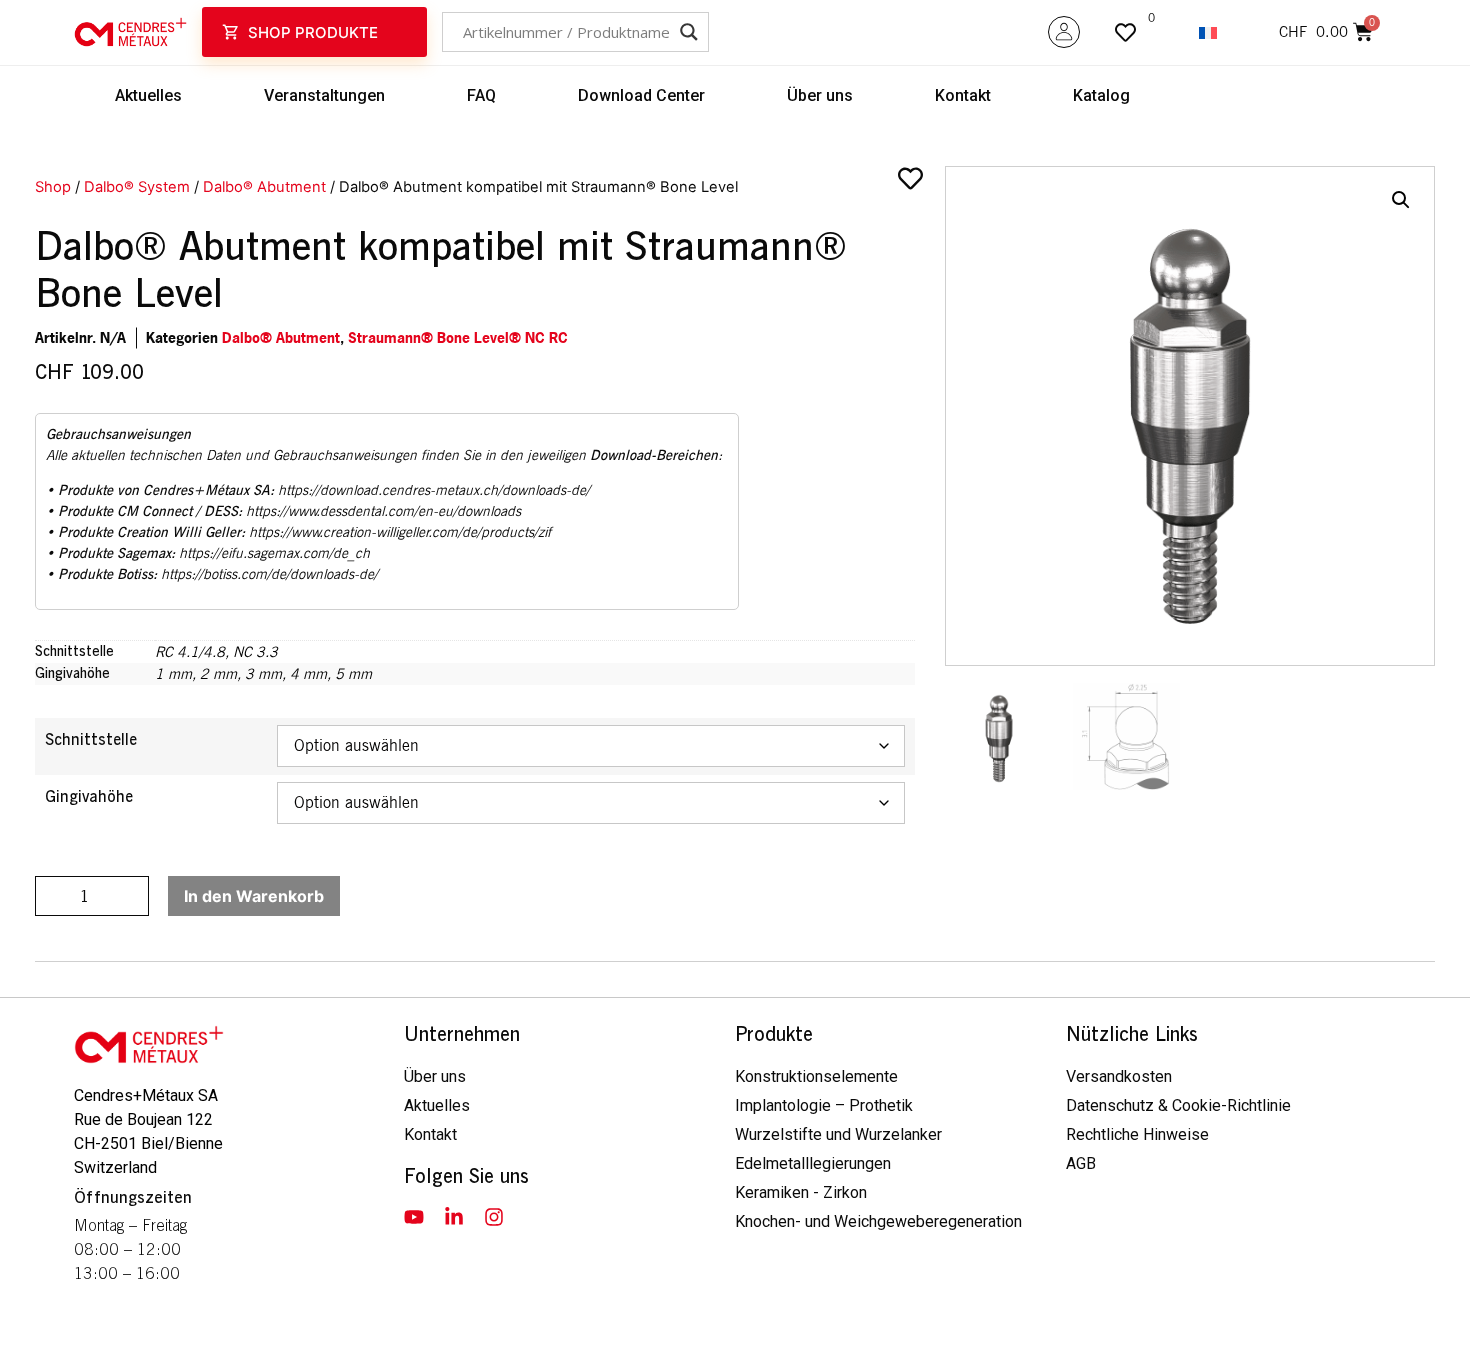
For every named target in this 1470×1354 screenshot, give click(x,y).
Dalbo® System (137, 187)
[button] (1401, 200)
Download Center (641, 95)
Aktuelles (148, 95)
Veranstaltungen (324, 95)
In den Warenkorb (254, 896)
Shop (53, 187)
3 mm (263, 673)
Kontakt (963, 95)
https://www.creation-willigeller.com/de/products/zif (400, 532)
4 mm (308, 673)
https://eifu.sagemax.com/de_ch (274, 553)
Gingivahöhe (89, 797)
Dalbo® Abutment (264, 187)
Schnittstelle (91, 740)
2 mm (218, 673)
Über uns (820, 95)
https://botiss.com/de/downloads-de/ (269, 574)
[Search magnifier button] (689, 32)
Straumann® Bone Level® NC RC (458, 337)
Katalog (1101, 95)
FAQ (481, 95)
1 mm (173, 673)
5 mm (353, 673)
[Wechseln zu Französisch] (1208, 32)
